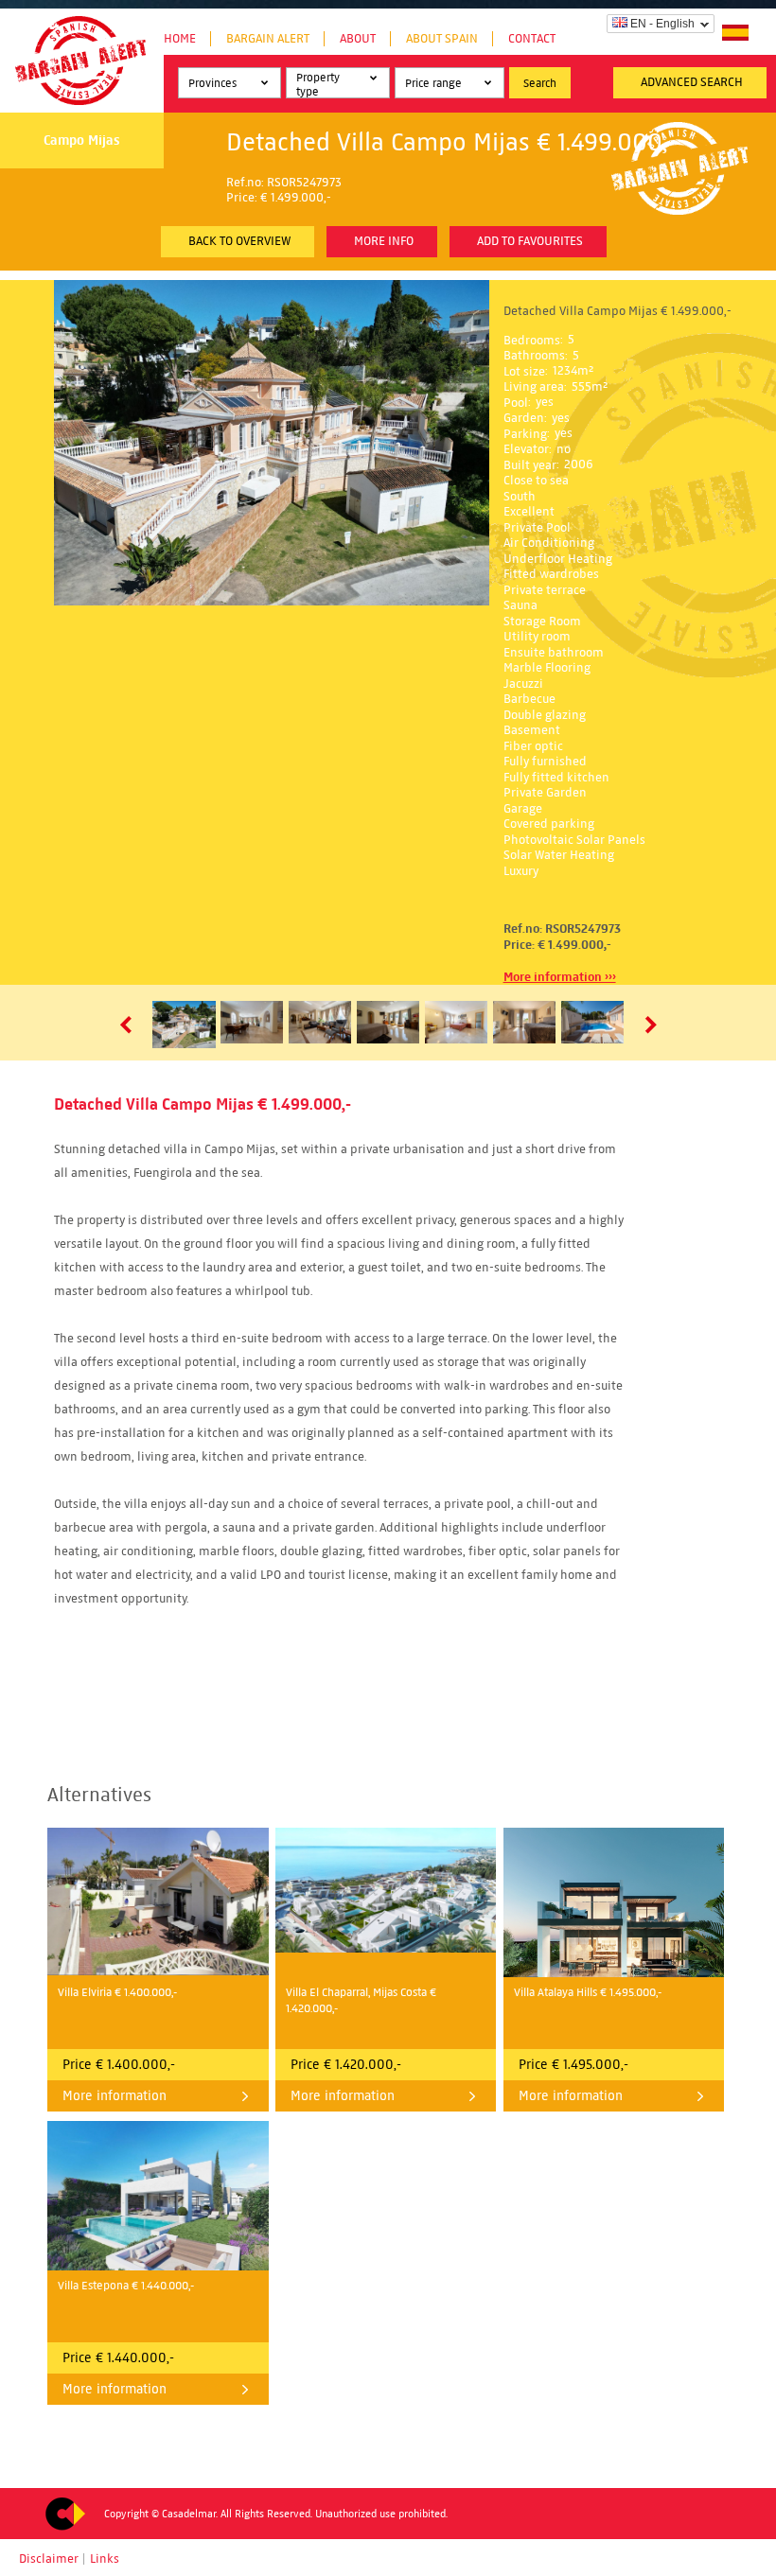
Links (105, 2559)
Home (180, 39)
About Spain (442, 39)
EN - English (662, 24)
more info (384, 241)
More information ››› (560, 977)
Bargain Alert (268, 39)
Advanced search (692, 82)
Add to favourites (530, 241)
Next (647, 1025)
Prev (130, 1025)
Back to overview (239, 241)
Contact (532, 39)
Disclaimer (49, 2559)
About (358, 39)
